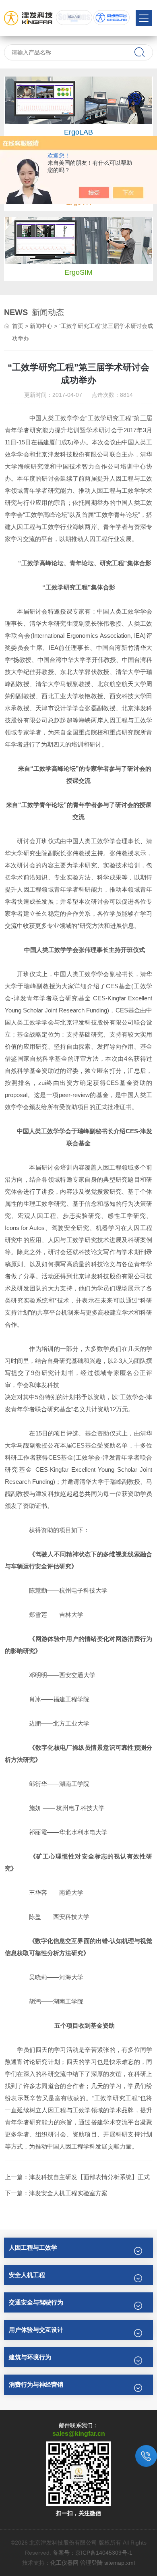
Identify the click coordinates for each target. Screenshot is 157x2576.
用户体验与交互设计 (36, 2330)
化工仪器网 (64, 2563)
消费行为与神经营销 (36, 2384)
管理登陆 (91, 2563)
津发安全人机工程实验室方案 (68, 2193)
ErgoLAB (78, 132)
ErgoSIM (78, 272)
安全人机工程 (27, 2275)
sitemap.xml (120, 2563)
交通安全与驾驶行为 (36, 2302)
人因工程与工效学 (33, 2247)
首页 (18, 326)
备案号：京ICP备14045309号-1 (93, 2553)
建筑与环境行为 (30, 2357)
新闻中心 (41, 326)
